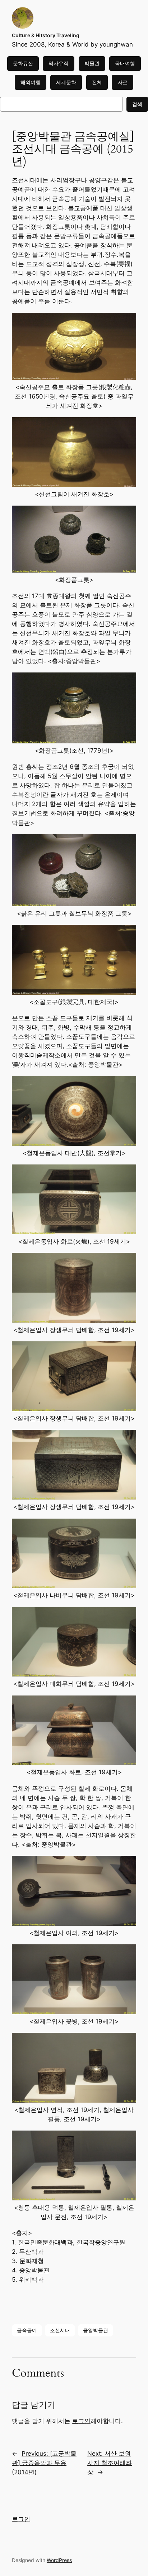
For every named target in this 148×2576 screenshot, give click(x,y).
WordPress (59, 2560)
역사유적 (59, 63)
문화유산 (23, 63)
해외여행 (31, 82)
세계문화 (66, 82)
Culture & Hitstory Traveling (46, 35)
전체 (97, 82)
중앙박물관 (96, 2330)
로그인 (81, 2421)
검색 (137, 104)
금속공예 (27, 2330)
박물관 (92, 63)
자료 (122, 82)
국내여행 (125, 63)
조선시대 (60, 2330)
